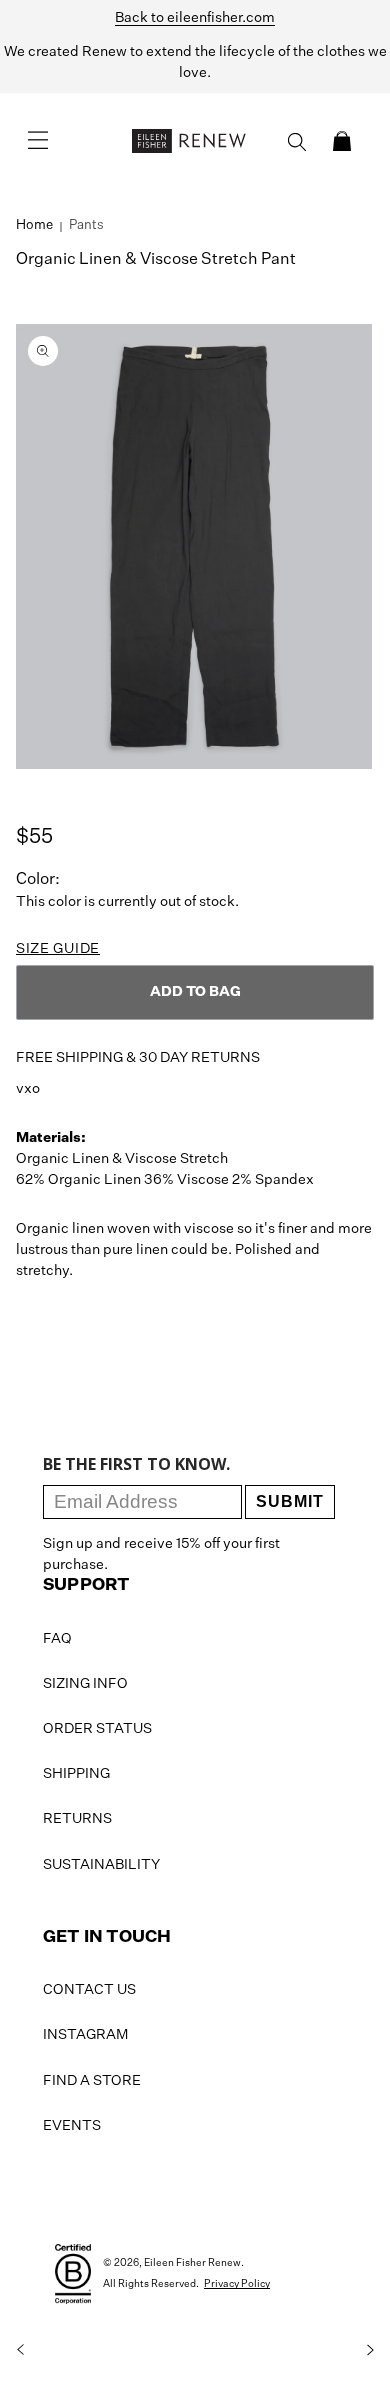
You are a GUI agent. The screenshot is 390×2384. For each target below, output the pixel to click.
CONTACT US (89, 1990)
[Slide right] (370, 2350)
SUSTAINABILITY (101, 1865)
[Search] (297, 142)
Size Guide (58, 949)
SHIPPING (76, 1774)
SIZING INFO (85, 1684)
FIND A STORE (92, 2081)
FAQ (57, 1639)
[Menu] (38, 141)
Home (34, 225)
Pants (86, 225)
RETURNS (77, 1819)
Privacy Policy (237, 2284)
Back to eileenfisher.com (195, 18)
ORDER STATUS (97, 1729)
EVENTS (72, 2126)
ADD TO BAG (195, 992)
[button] (342, 141)
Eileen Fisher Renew (192, 2263)
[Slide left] (20, 2350)
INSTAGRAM (85, 2035)
